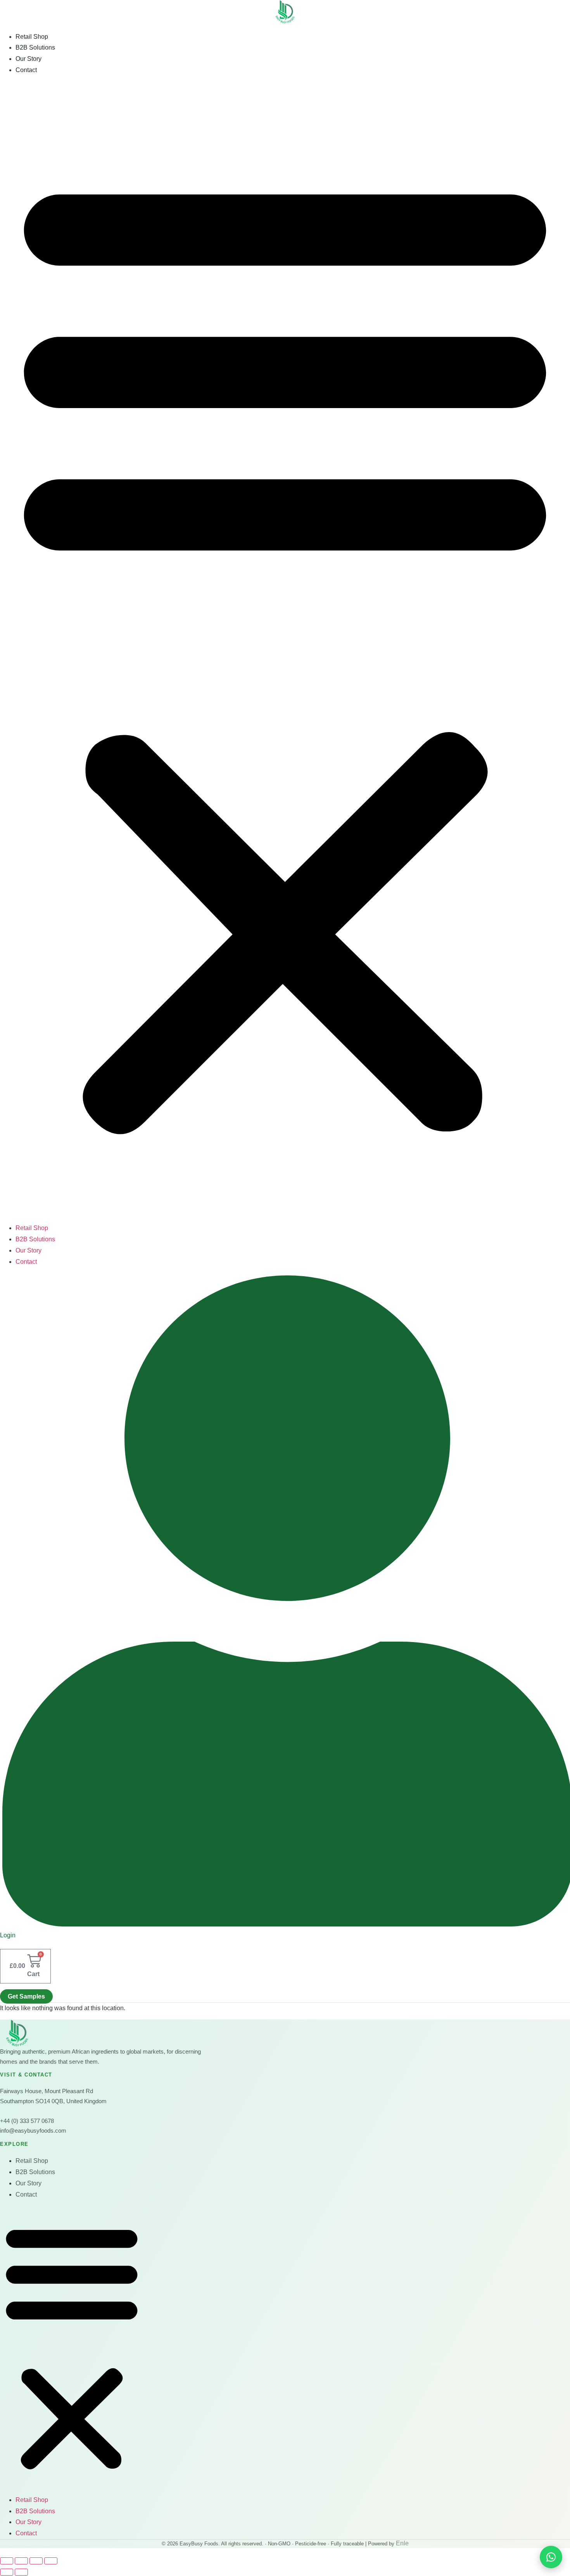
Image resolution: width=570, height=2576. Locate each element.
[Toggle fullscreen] (21, 2561)
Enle (402, 2543)
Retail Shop (32, 37)
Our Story (28, 59)
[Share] (36, 2561)
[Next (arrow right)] (21, 2572)
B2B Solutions (35, 47)
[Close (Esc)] (51, 2561)
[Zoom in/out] (7, 2561)
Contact (26, 70)
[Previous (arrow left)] (7, 2572)
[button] (285, 650)
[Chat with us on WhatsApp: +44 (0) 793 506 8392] (551, 2557)
